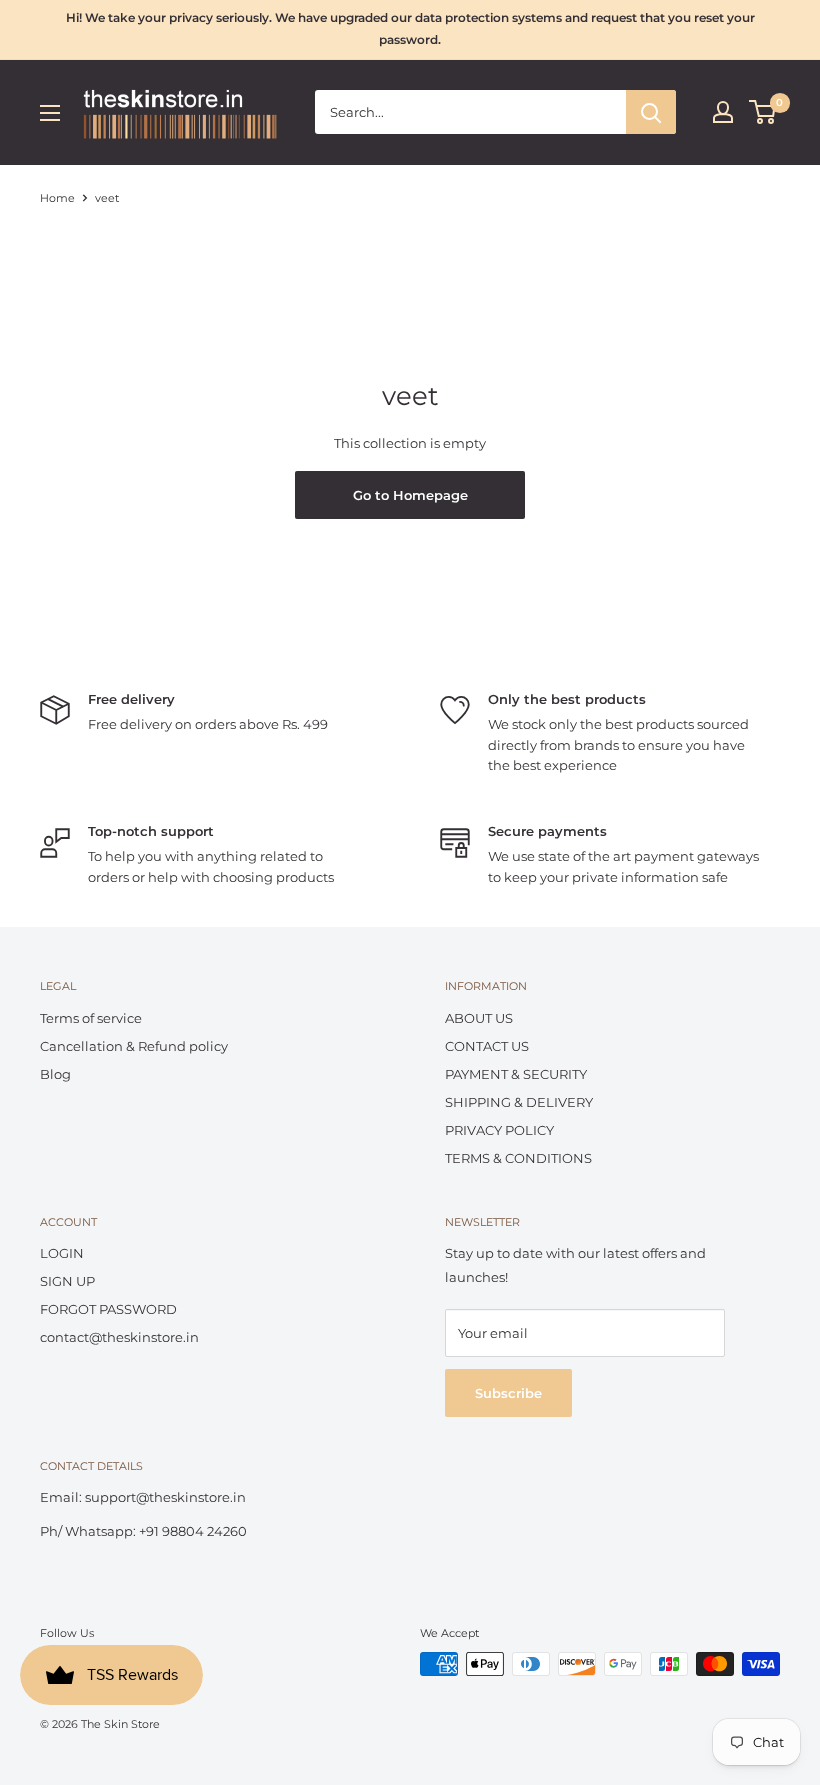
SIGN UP (67, 1281)
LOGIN (62, 1253)
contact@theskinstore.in (119, 1337)
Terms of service (91, 1018)
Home (57, 198)
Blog (55, 1074)
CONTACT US (487, 1046)
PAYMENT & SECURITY (516, 1074)
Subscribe (508, 1393)
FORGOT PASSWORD (108, 1309)
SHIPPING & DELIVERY (519, 1102)
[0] (763, 112)
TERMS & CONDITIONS (518, 1158)
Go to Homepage (410, 495)
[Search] (651, 112)
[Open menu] (50, 113)
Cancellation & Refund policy (134, 1046)
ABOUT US (479, 1018)
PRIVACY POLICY (499, 1130)
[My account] (723, 112)
